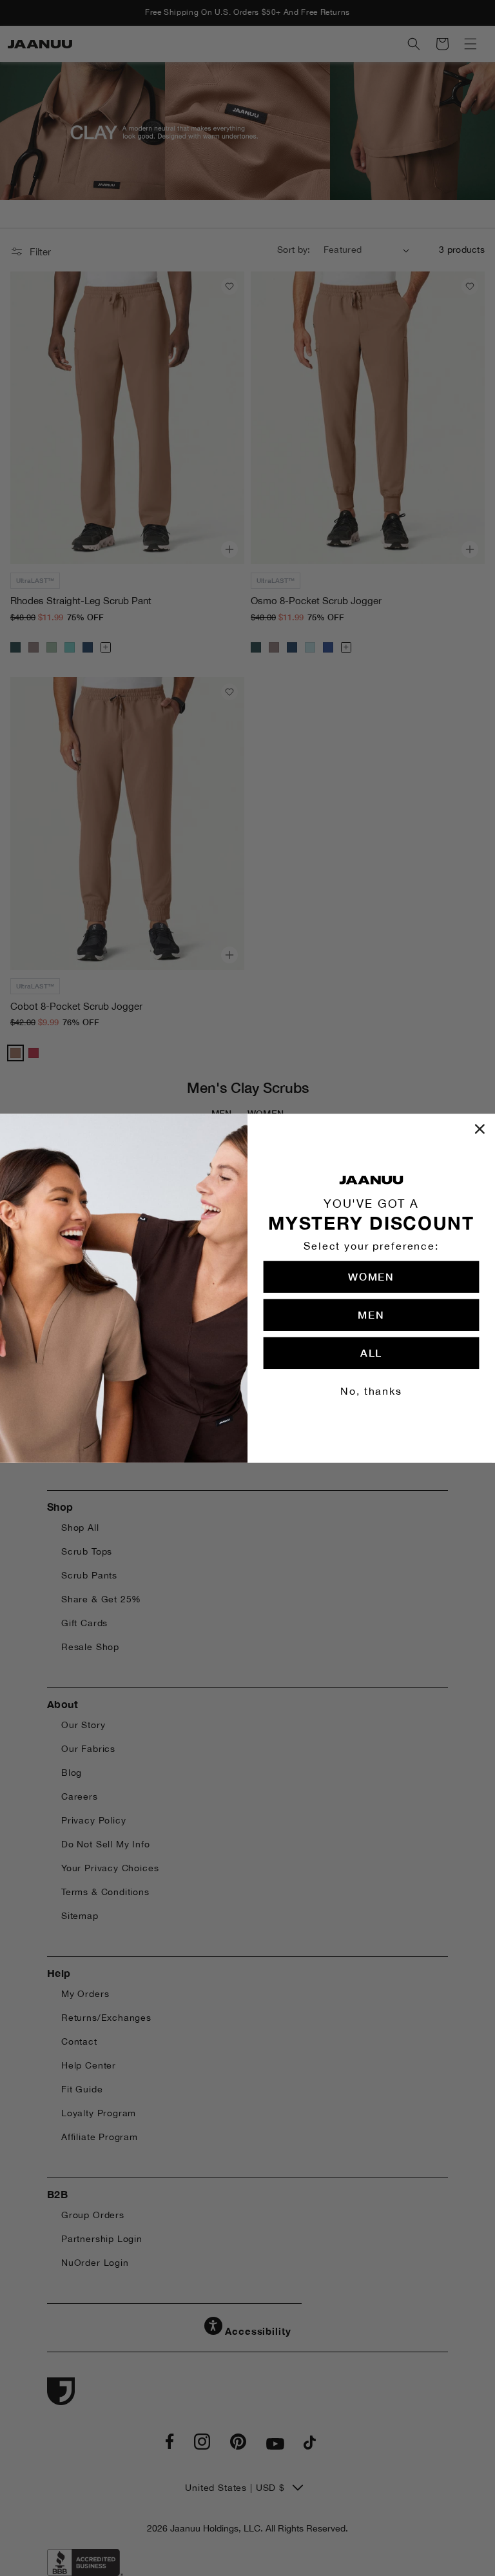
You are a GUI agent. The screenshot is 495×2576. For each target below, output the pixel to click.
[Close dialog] (480, 1129)
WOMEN (371, 1276)
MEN (371, 1314)
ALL (371, 1352)
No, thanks (371, 1391)
